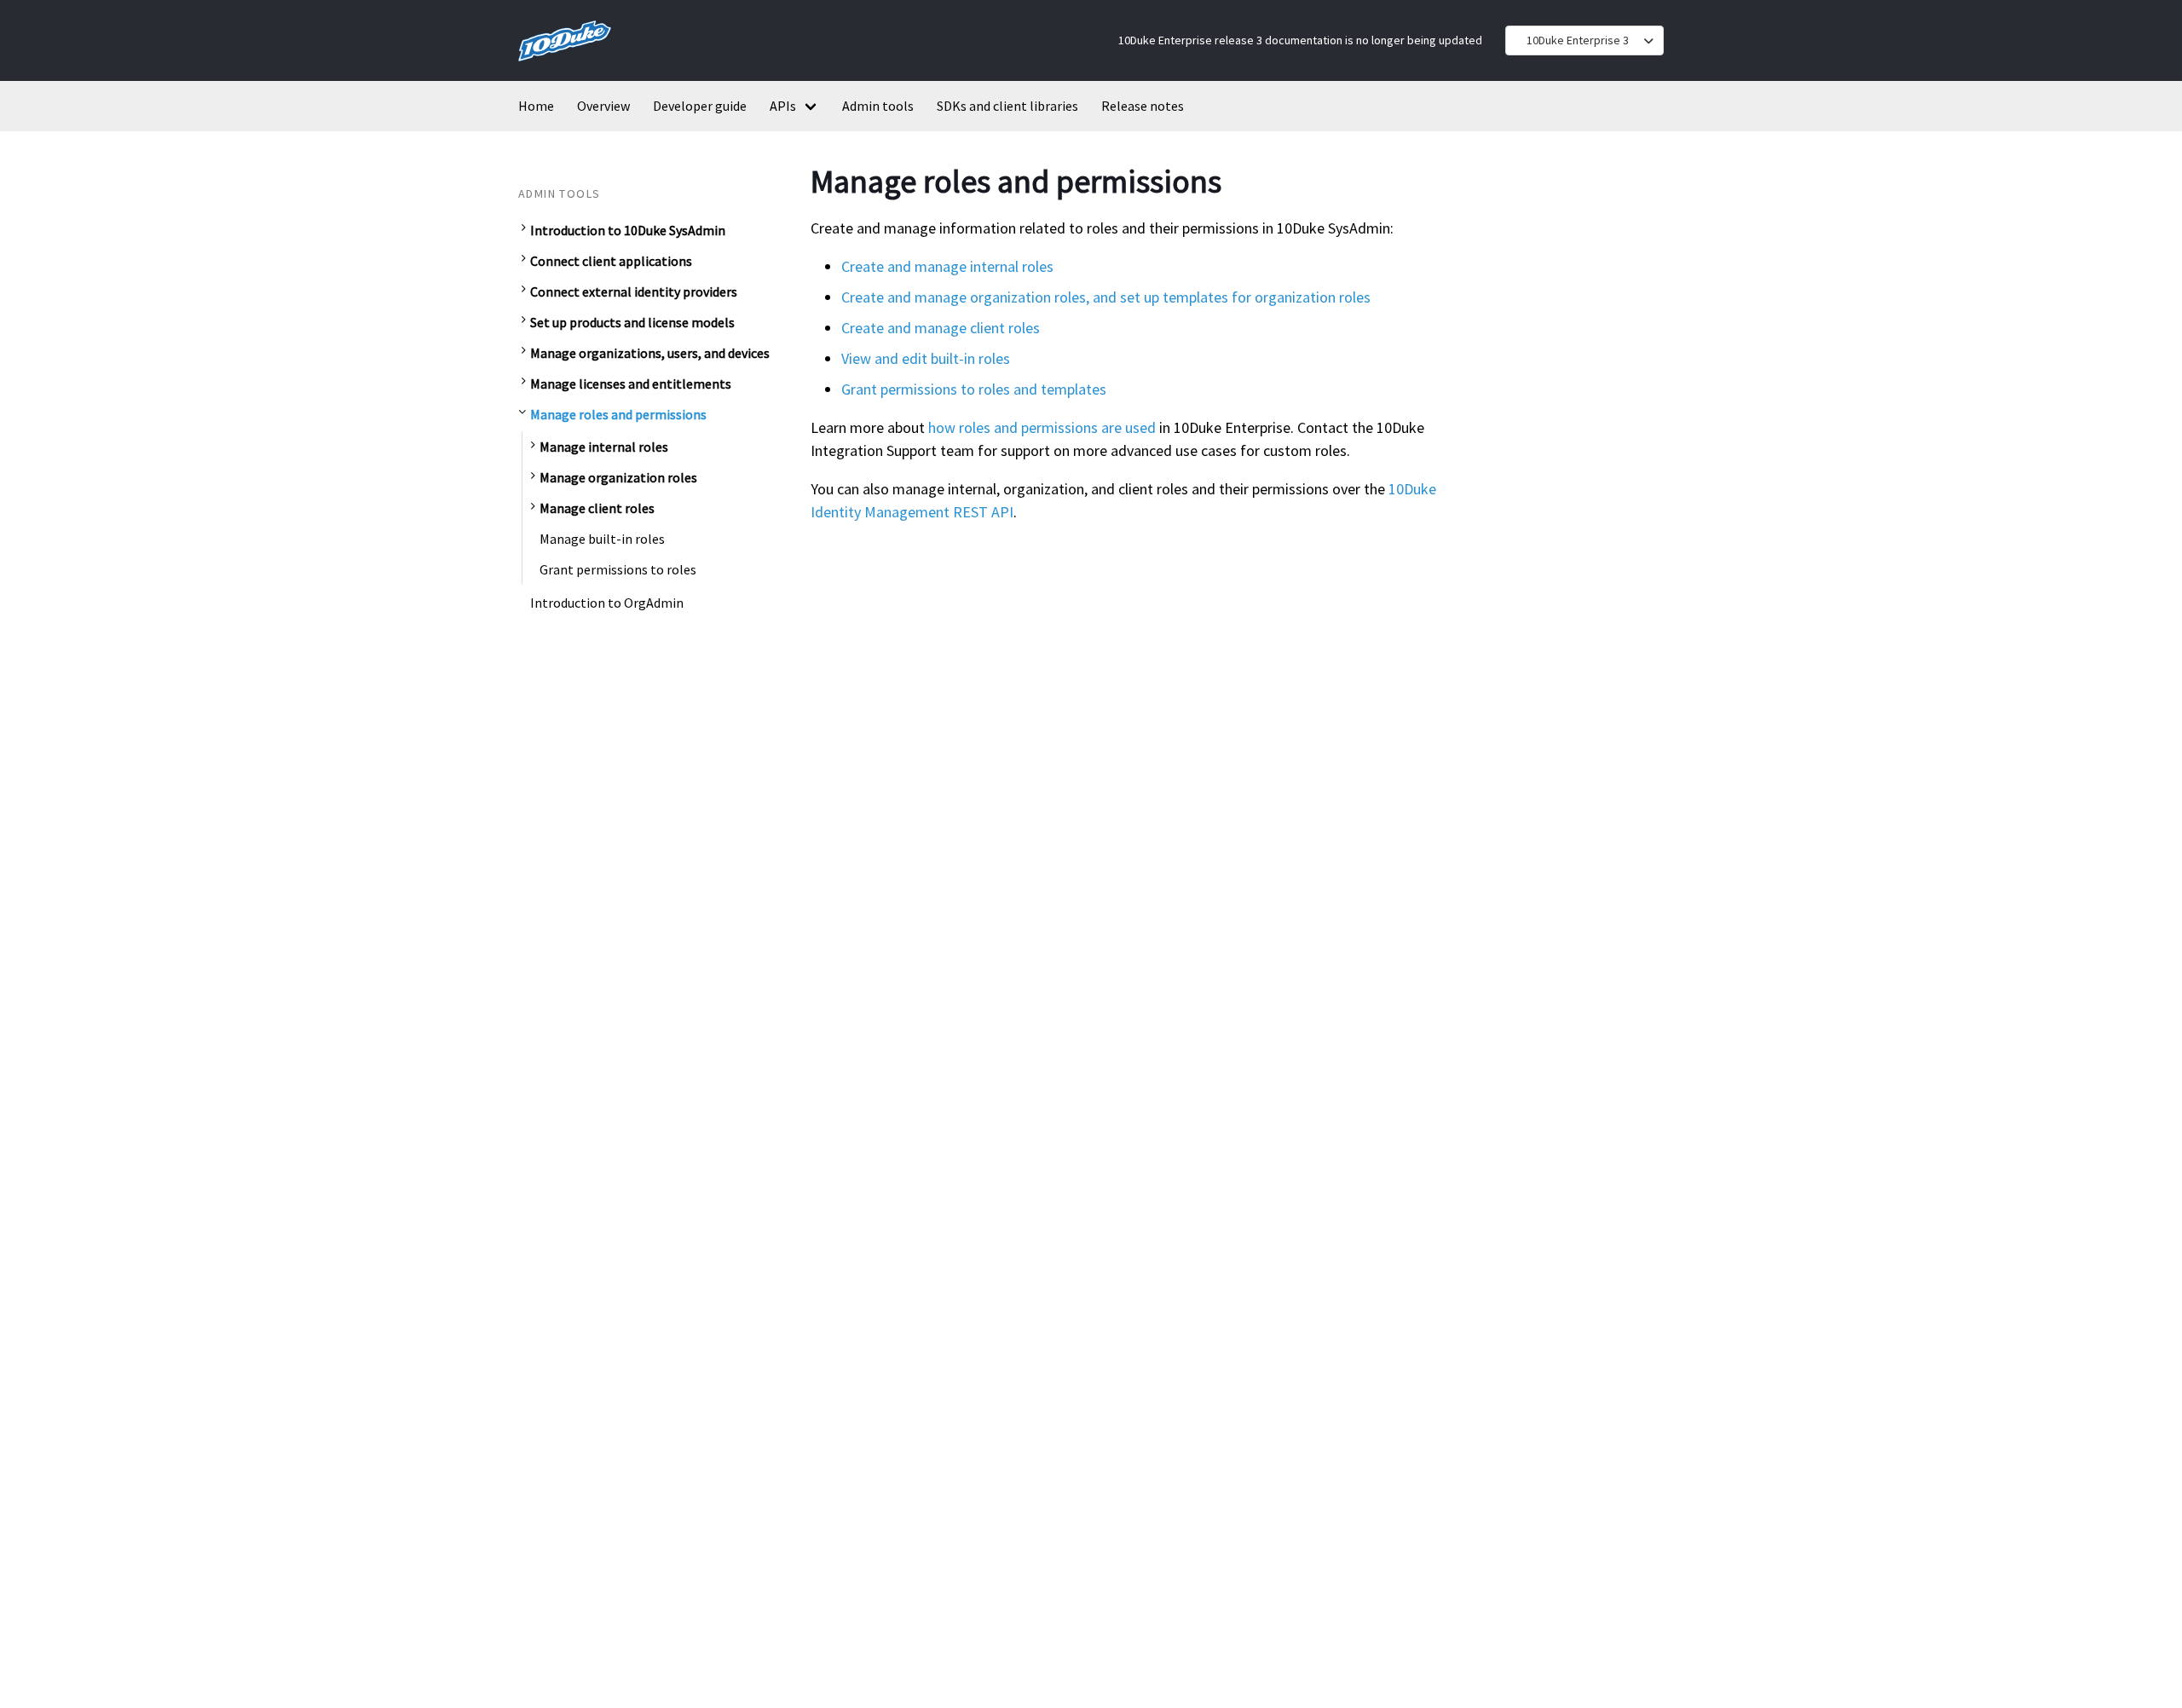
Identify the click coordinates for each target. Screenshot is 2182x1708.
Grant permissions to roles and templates (974, 389)
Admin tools (878, 106)
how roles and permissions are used (1042, 427)
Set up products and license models (632, 322)
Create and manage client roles (941, 328)
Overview (603, 106)
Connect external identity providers (634, 291)
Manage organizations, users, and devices (650, 353)
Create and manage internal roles (947, 266)
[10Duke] (565, 64)
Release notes (1143, 106)
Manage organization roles (618, 477)
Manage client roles (597, 508)
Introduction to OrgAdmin (607, 603)
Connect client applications (611, 261)
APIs (783, 106)
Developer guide (700, 106)
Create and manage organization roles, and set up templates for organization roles (1106, 297)
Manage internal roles (604, 447)
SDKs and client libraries (1007, 106)
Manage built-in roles (602, 539)
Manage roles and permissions (618, 414)
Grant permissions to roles (618, 569)
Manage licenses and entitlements (631, 384)
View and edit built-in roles (926, 358)
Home (536, 106)
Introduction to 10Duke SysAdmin (628, 230)
